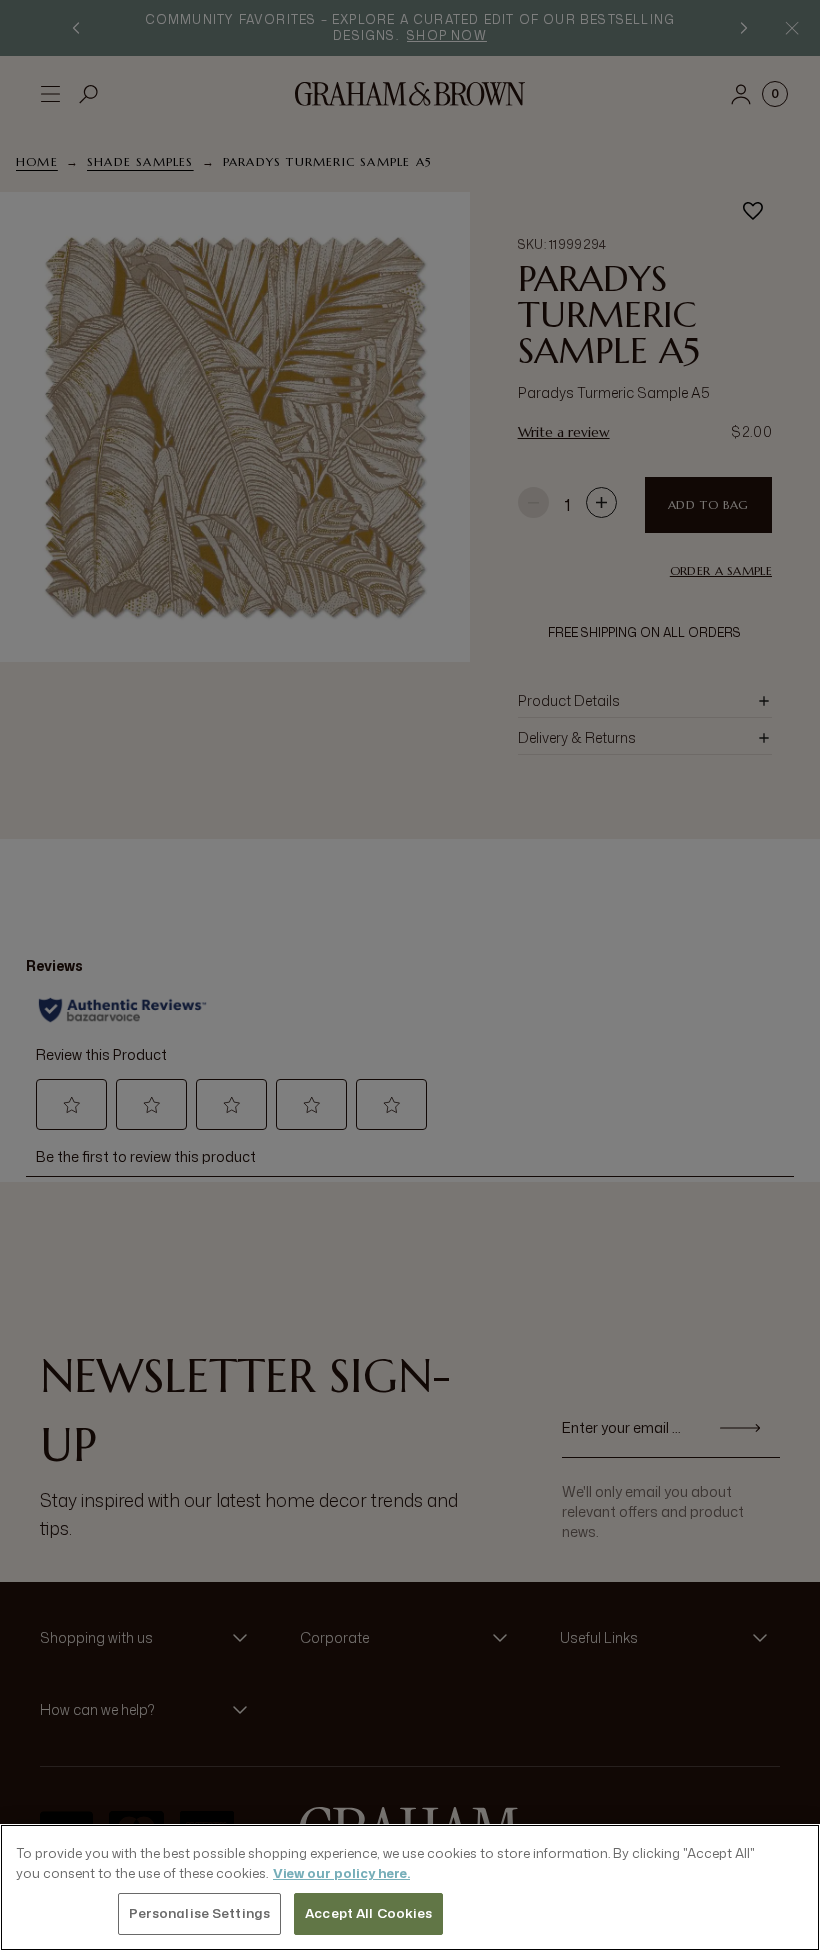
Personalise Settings (200, 1913)
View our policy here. (341, 1873)
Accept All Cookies (368, 1913)
